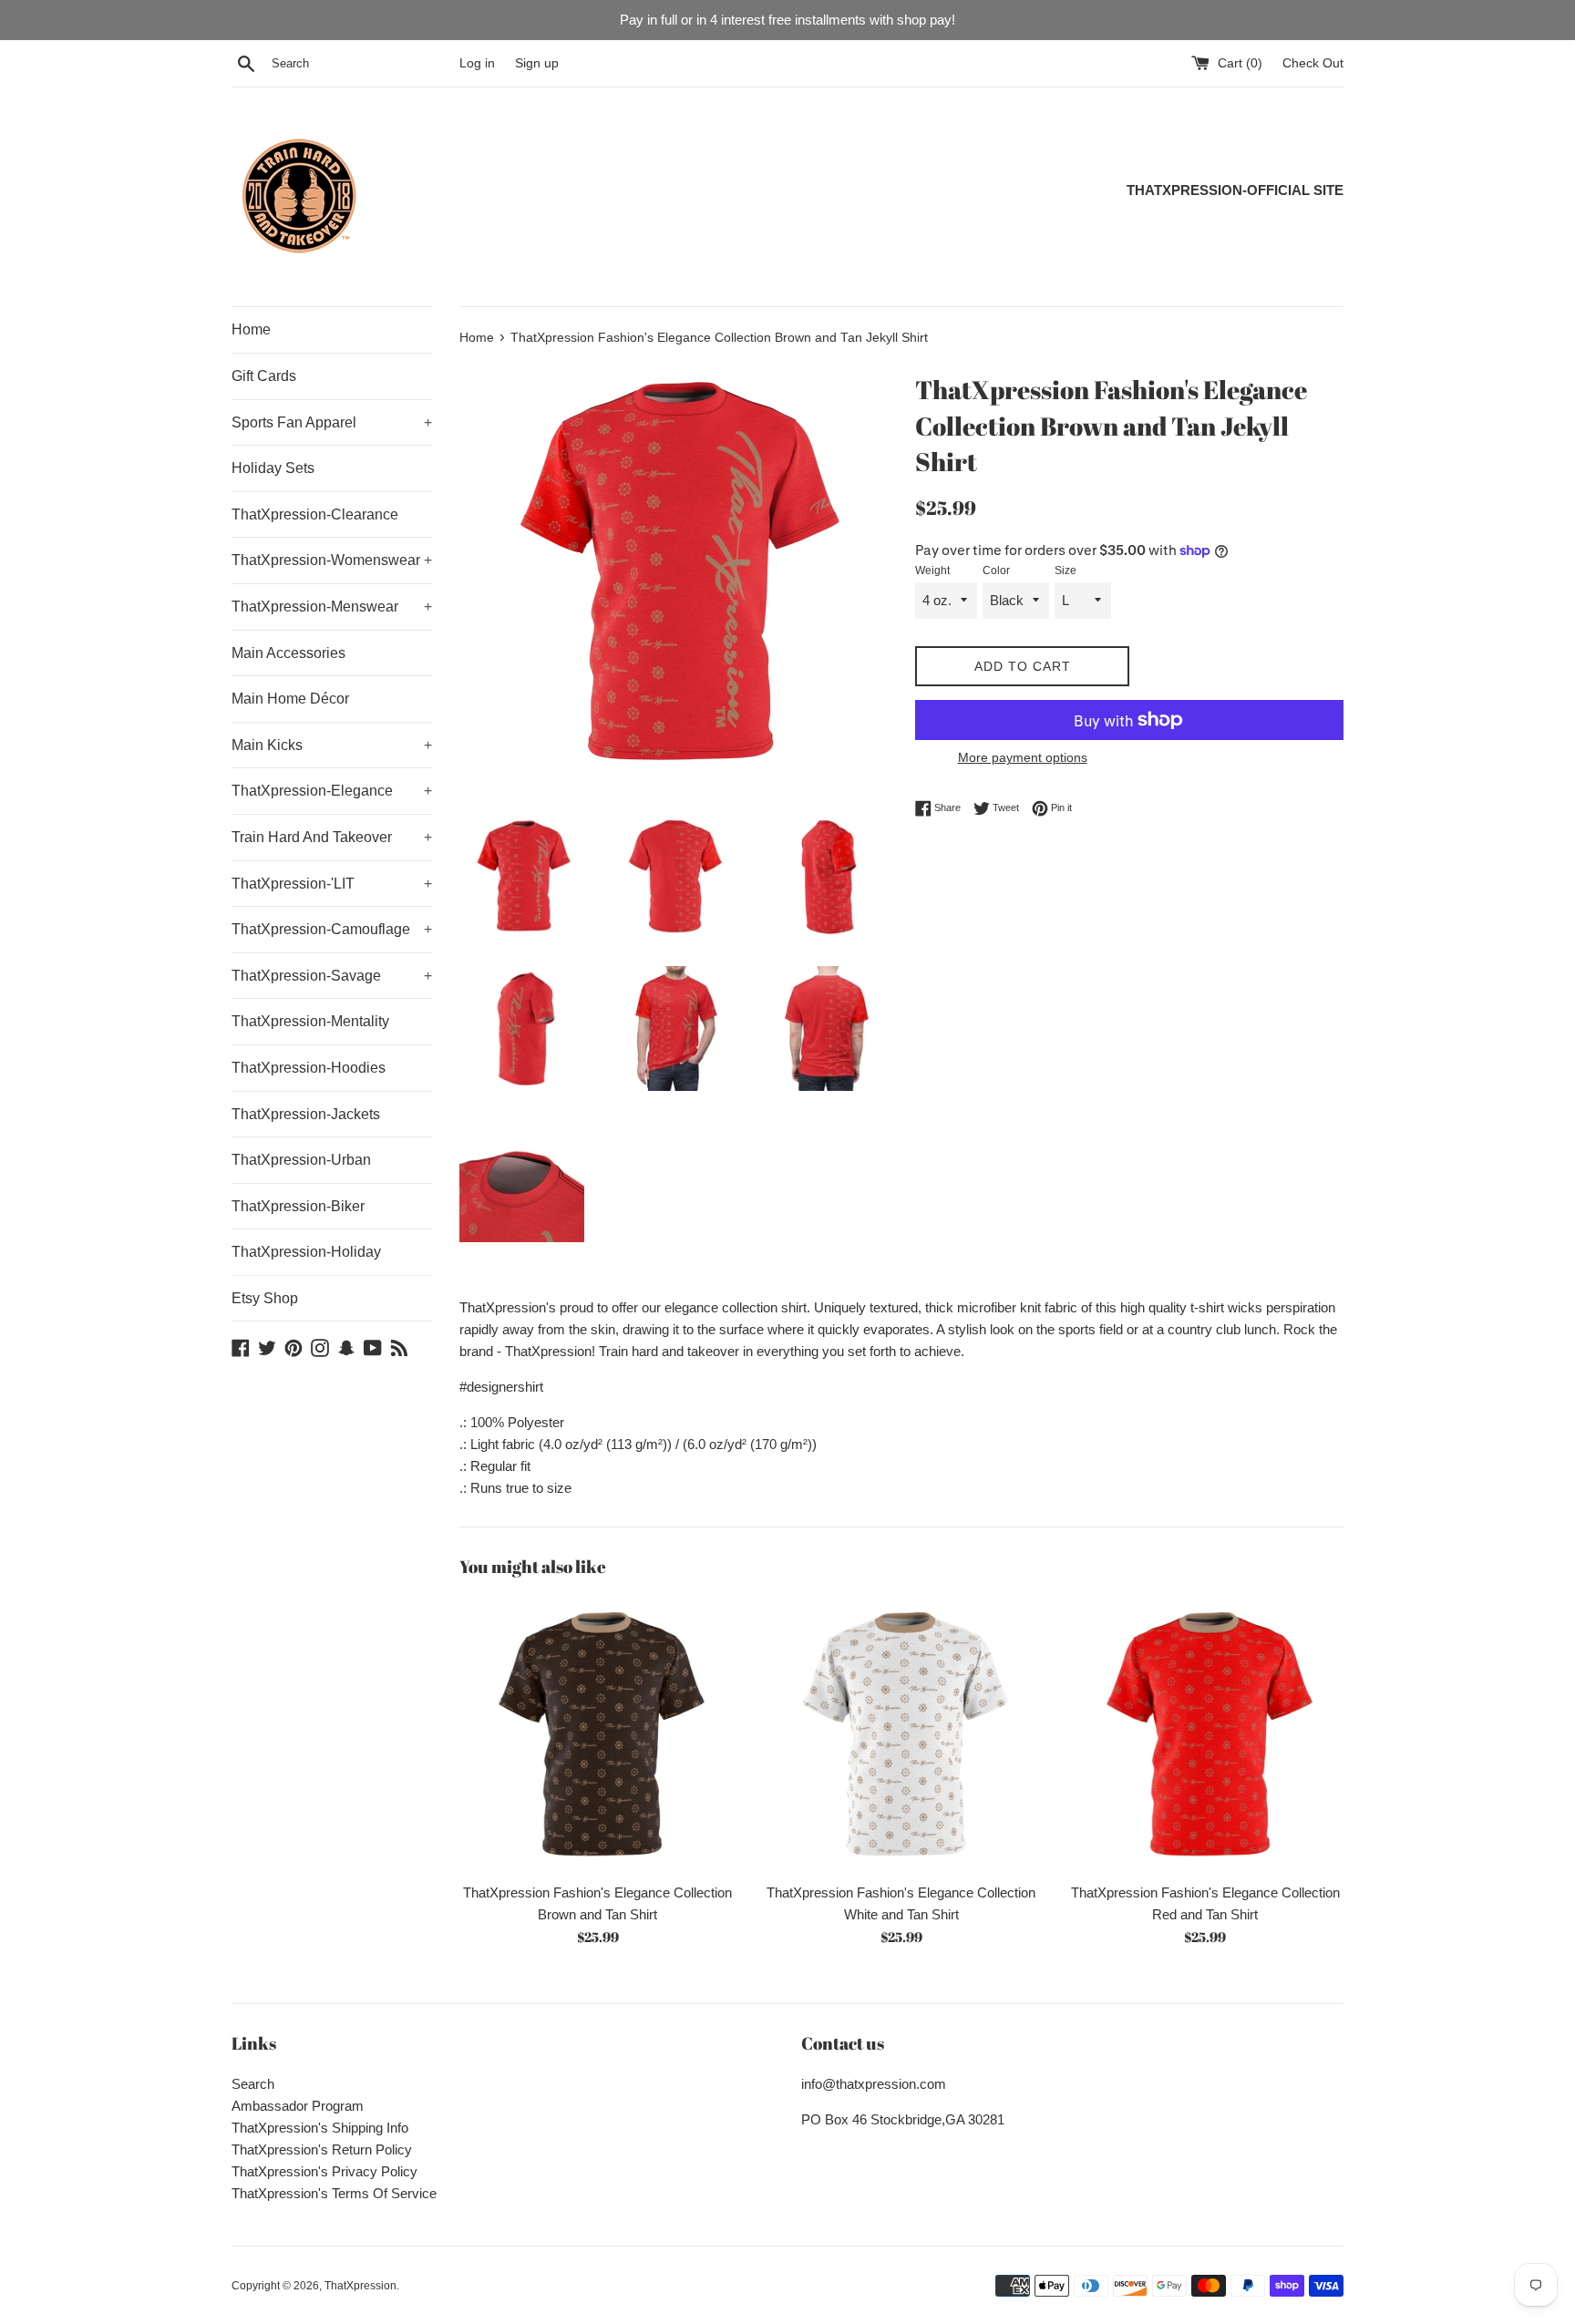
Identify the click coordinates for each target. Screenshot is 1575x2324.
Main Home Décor (290, 699)
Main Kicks (332, 745)
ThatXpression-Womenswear (332, 560)
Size (1065, 571)
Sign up (537, 63)
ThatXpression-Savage (332, 976)
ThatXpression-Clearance (315, 514)
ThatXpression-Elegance (332, 791)
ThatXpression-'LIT (332, 884)
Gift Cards (264, 376)
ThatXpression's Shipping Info (320, 2128)
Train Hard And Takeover (332, 837)
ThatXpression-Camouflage (332, 929)
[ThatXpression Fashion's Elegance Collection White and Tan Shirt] (901, 1735)
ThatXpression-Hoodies (309, 1068)
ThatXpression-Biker (298, 1206)
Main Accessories (288, 653)
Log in (477, 63)
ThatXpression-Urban (301, 1160)
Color (996, 571)
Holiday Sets (273, 468)
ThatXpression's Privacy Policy (324, 2171)
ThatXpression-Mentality (310, 1021)
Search (253, 2084)
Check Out (1313, 63)
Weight (932, 571)
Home (251, 329)
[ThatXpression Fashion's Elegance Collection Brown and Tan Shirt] (597, 1735)
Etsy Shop (265, 1298)
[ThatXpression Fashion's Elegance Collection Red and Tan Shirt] (1205, 1735)
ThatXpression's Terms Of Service (334, 2193)
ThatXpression (360, 2286)
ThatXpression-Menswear (332, 607)
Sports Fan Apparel (332, 422)
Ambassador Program (298, 2106)
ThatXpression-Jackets (306, 1114)
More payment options (1023, 757)
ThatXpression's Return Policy (322, 2149)
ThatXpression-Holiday (306, 1252)
